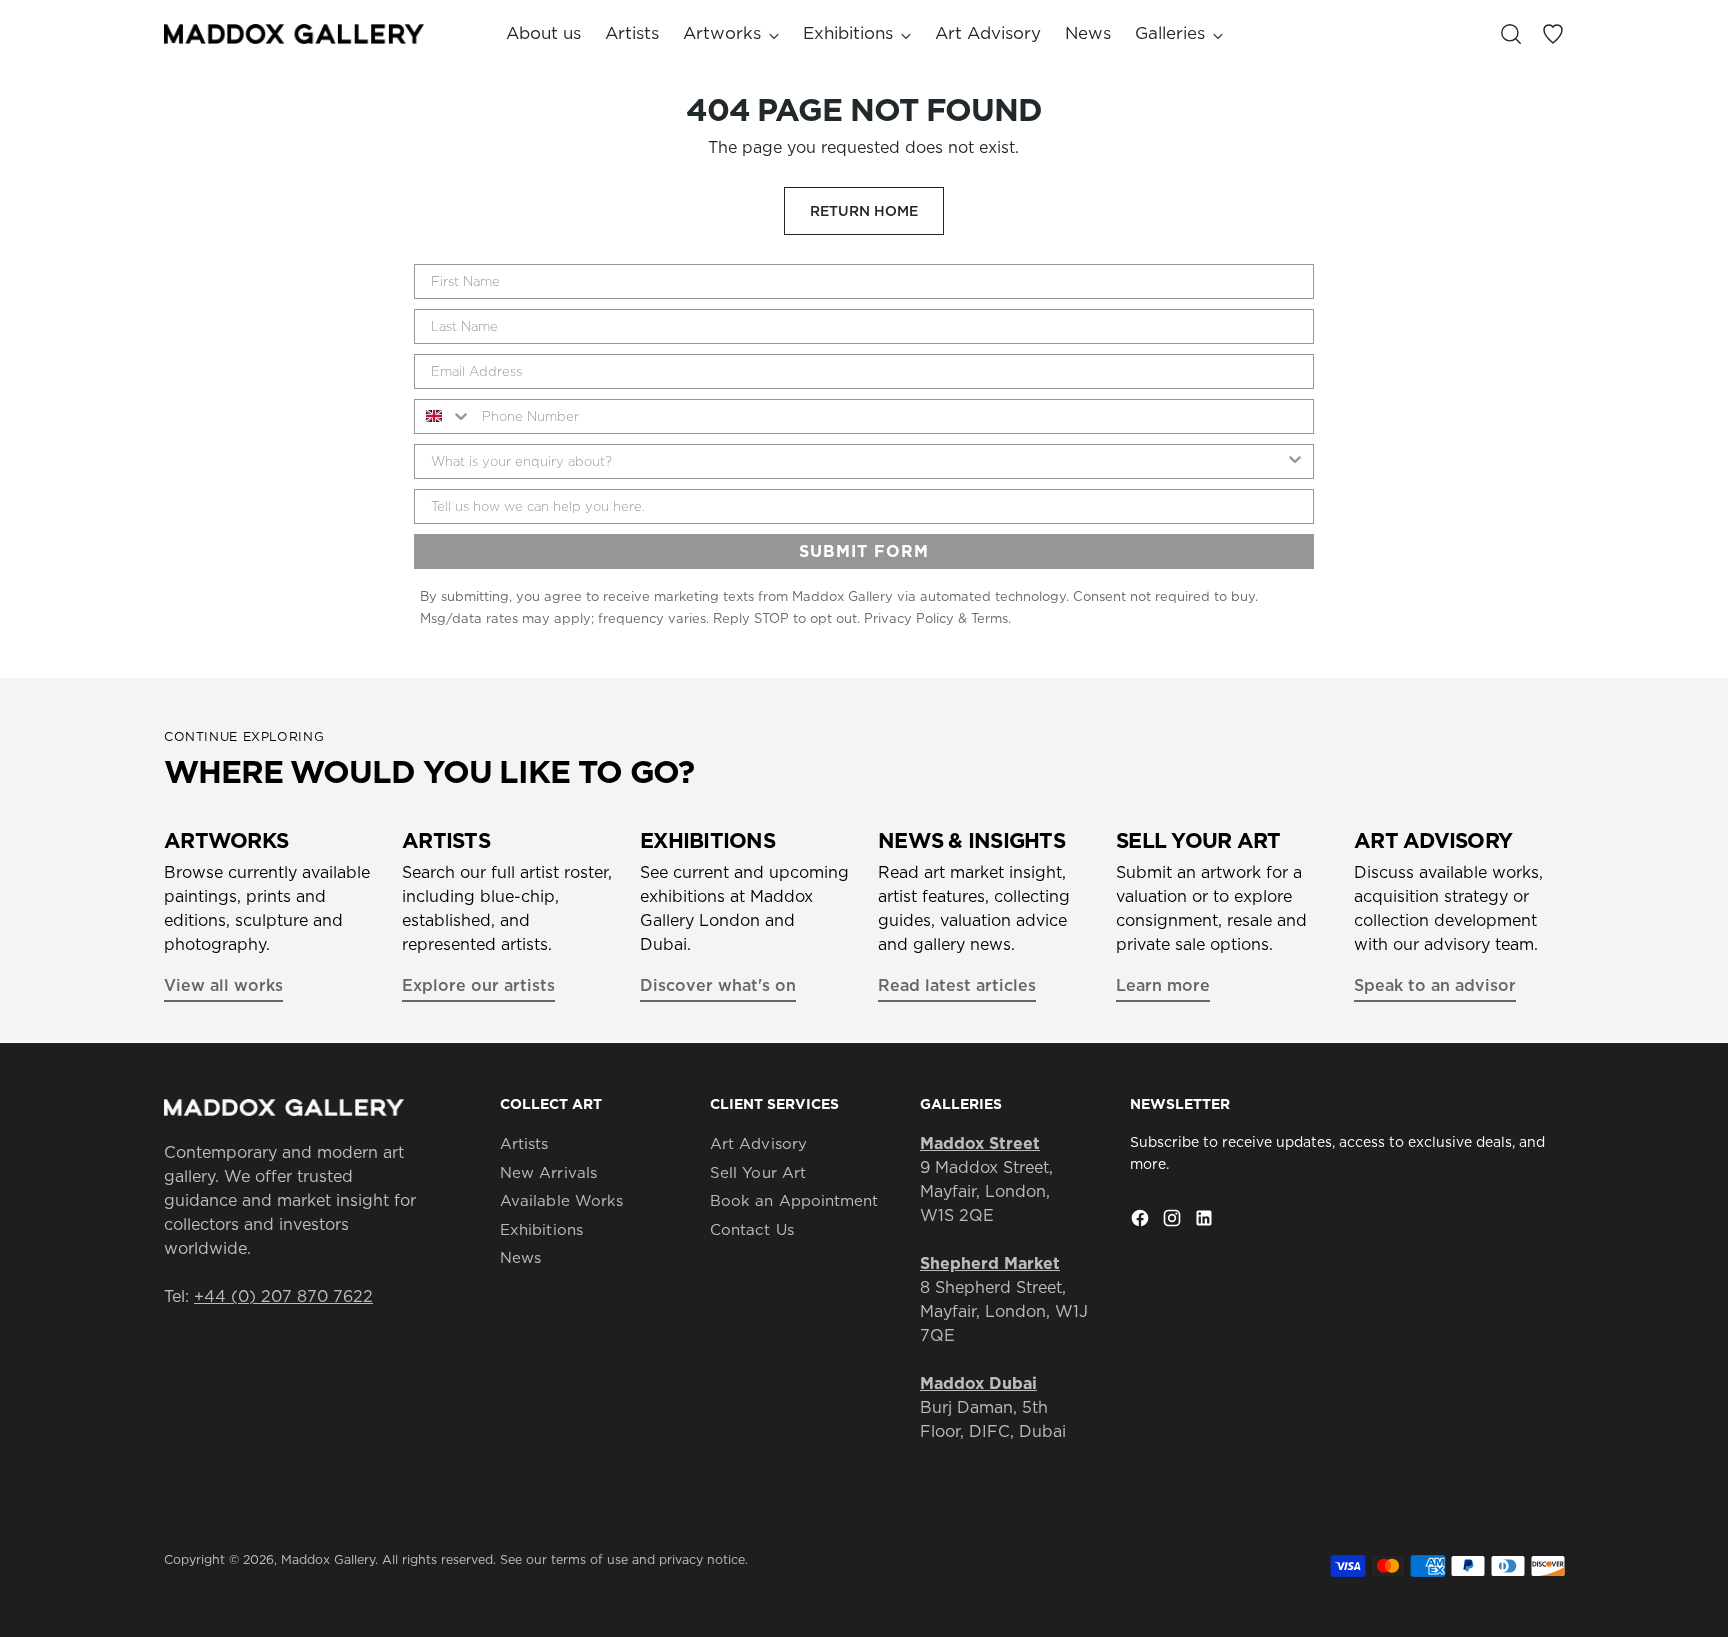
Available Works (561, 1200)
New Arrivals (548, 1172)
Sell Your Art (758, 1172)
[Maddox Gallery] (294, 33)
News (520, 1257)
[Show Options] (1295, 461)
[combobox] (443, 416)
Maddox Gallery (328, 1559)
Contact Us (752, 1229)
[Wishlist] (1553, 34)
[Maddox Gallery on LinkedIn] (1206, 1221)
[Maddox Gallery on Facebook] (1142, 1221)
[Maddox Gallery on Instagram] (1174, 1221)
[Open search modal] (1511, 34)
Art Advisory (758, 1143)
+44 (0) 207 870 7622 (283, 1296)
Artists (524, 1143)
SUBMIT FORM (864, 551)
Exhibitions (541, 1229)
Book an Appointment (794, 1200)
